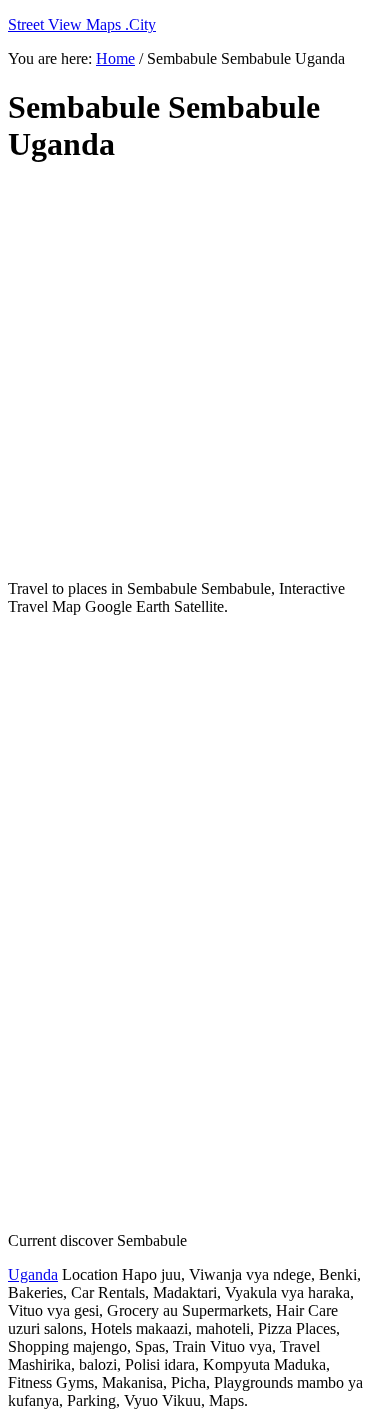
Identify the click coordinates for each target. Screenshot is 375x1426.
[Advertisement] (187, 372)
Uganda (33, 1274)
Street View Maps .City (82, 24)
